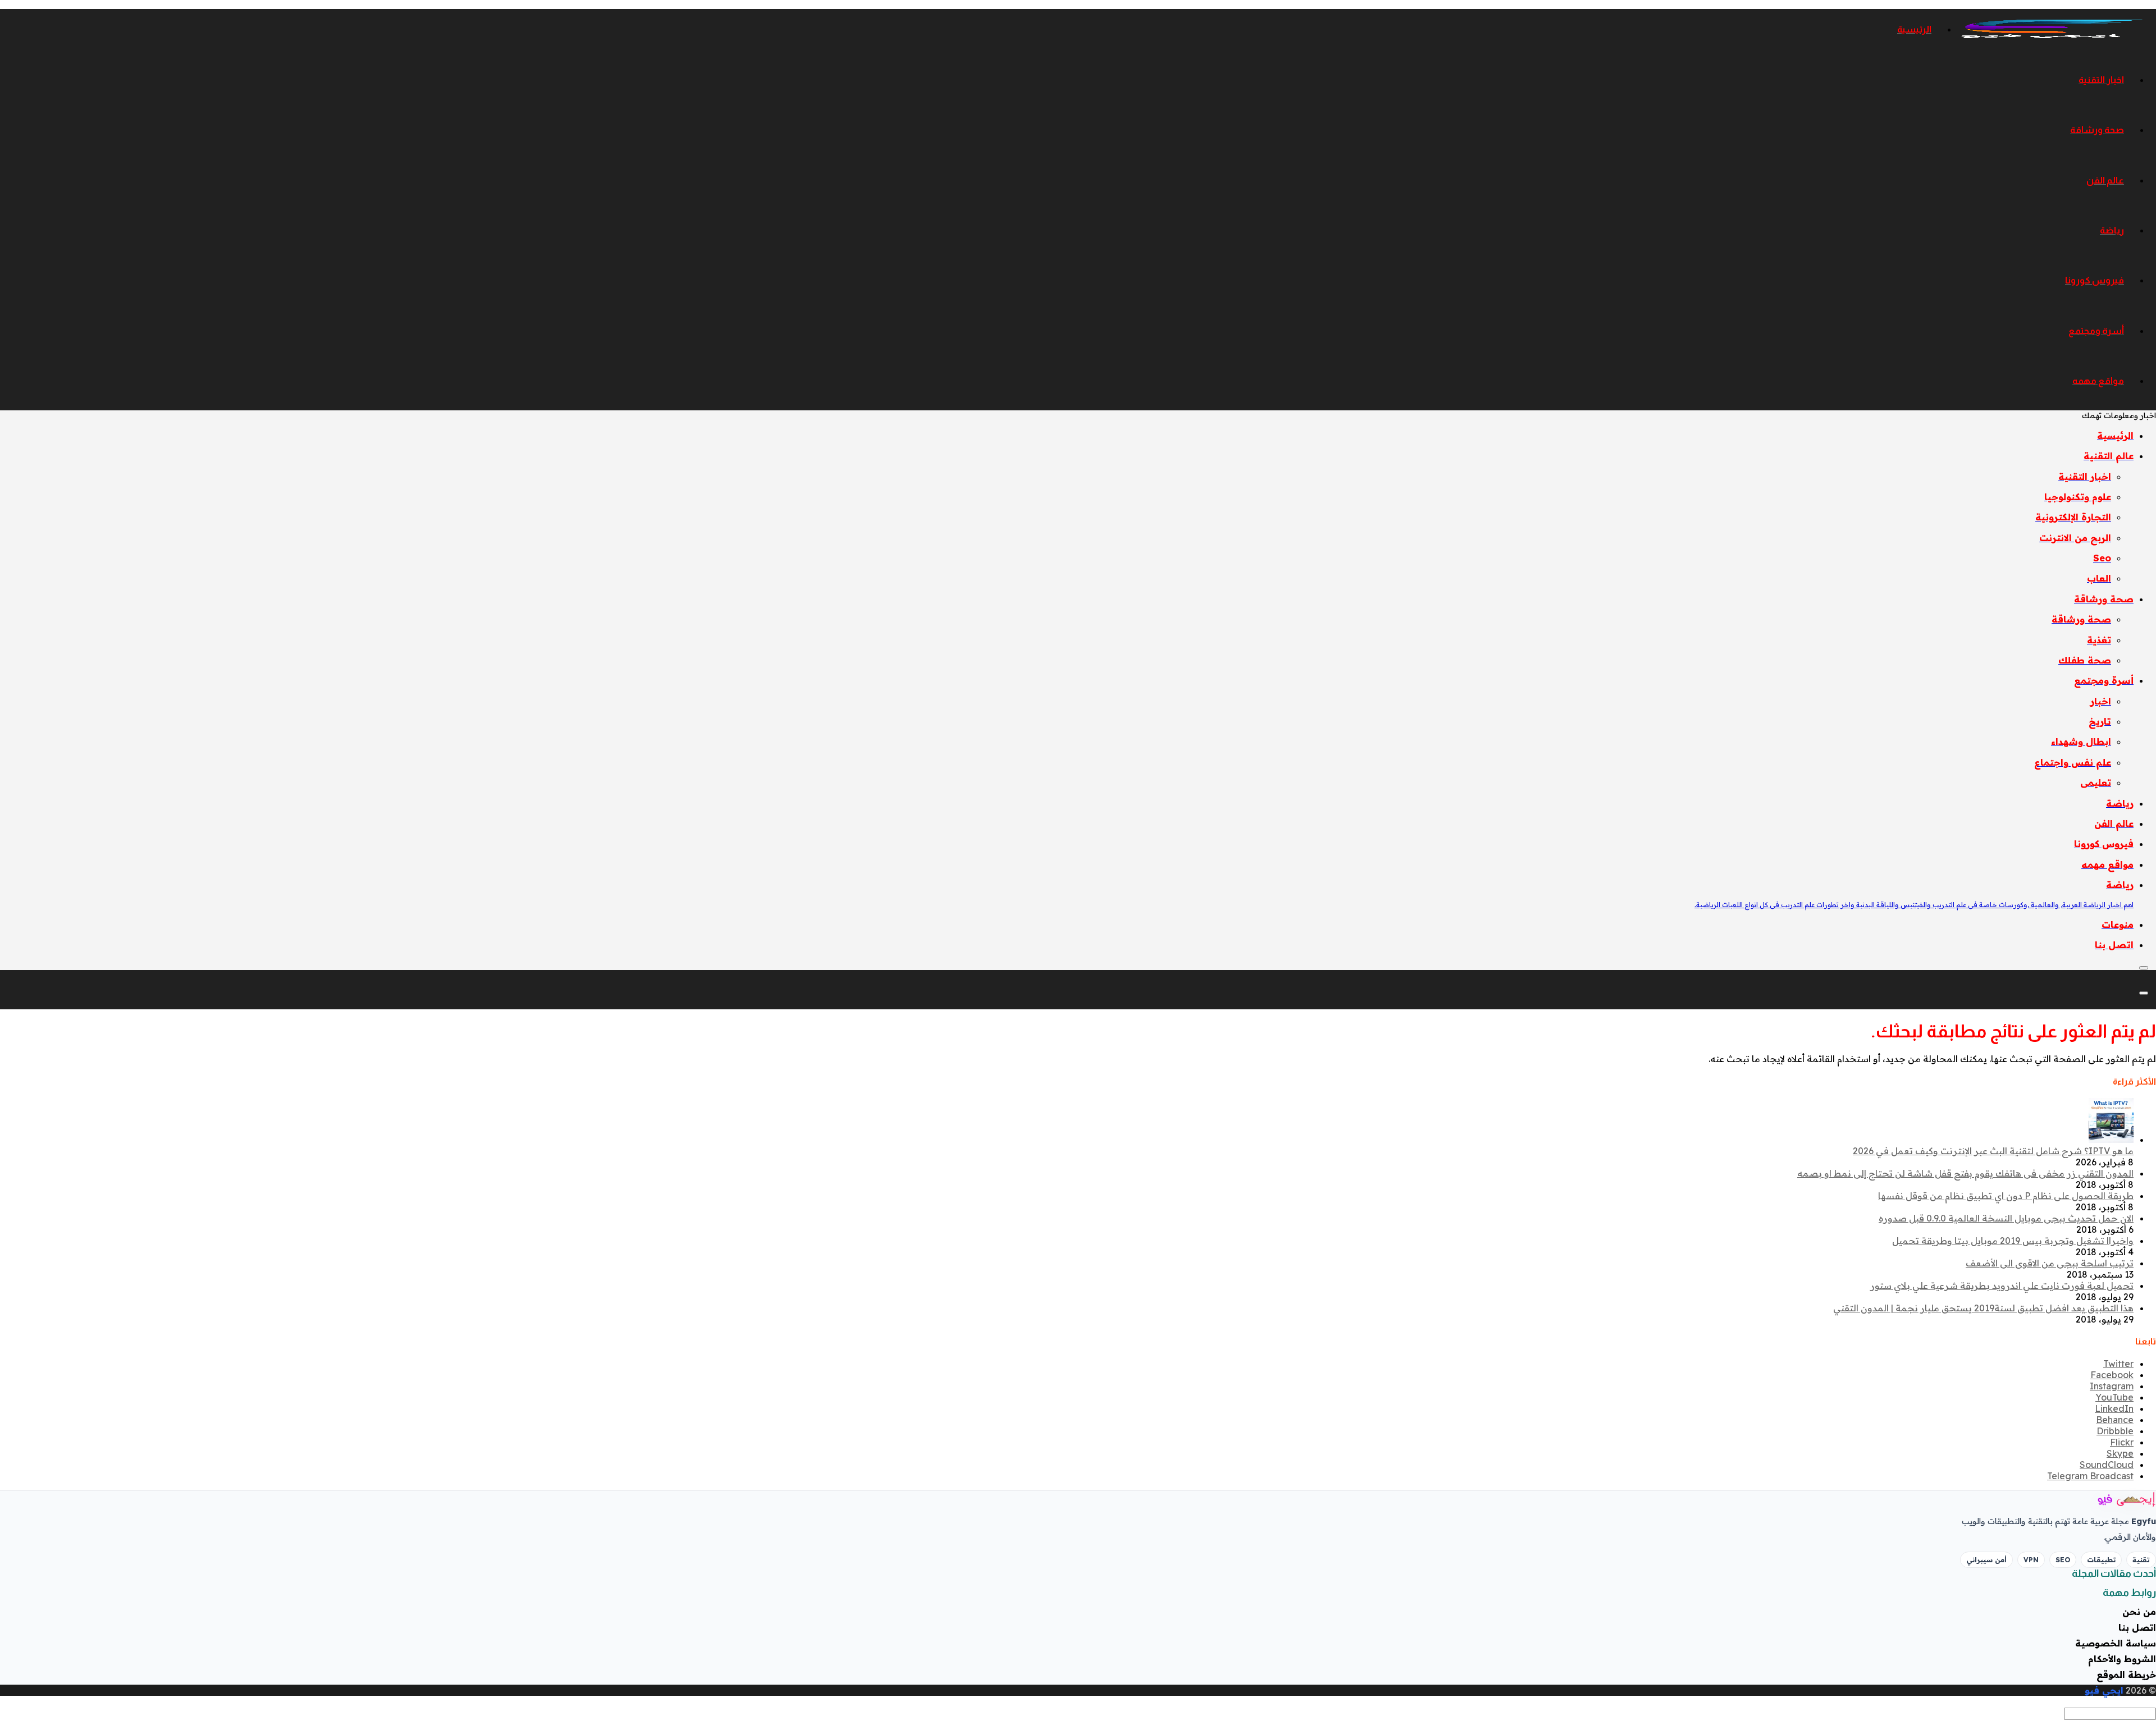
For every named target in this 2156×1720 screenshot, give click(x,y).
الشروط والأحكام (2122, 1659)
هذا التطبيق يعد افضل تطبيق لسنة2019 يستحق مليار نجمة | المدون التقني (1983, 1308)
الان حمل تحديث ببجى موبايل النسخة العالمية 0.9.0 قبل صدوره (2006, 1218)
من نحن (2139, 1612)
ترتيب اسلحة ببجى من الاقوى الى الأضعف (2050, 1263)
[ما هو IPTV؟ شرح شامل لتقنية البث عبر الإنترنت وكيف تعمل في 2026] (2111, 1140)
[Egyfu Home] (2111, 1499)
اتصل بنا (2137, 1627)
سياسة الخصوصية (2116, 1643)
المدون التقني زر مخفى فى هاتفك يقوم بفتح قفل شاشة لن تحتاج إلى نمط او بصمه (1965, 1173)
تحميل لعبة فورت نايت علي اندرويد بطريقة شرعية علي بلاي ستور (2002, 1286)
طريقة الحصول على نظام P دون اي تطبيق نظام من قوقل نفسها (2006, 1196)
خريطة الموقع (2126, 1675)
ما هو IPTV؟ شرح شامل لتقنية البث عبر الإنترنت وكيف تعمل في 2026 (1993, 1151)
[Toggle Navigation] (2144, 968)
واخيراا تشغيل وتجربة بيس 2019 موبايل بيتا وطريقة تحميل (2013, 1241)
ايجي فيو (2104, 1690)
